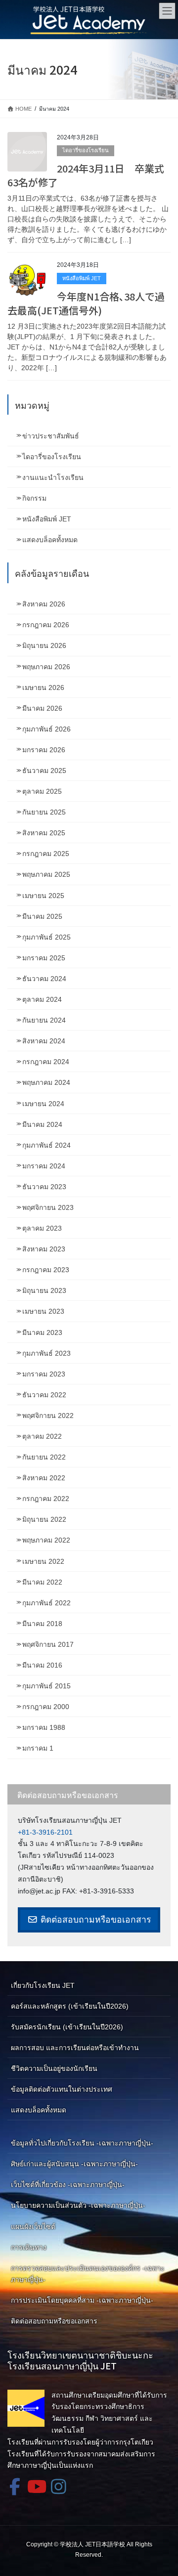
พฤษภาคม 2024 (46, 1082)
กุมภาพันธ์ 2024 (46, 1145)
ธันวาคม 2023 (44, 1187)
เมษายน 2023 (43, 1311)
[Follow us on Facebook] (15, 2486)
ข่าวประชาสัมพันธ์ (51, 436)
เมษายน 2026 (43, 687)
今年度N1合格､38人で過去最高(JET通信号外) (86, 303)
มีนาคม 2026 (42, 708)
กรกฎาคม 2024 (46, 1062)
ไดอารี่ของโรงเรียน (86, 150)
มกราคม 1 (38, 1748)
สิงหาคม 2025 (44, 833)
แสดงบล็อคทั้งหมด (50, 540)
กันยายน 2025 (44, 812)
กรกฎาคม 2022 (46, 1499)
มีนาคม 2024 (42, 1124)
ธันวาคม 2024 (44, 979)
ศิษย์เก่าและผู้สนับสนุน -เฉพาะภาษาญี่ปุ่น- (74, 2164)
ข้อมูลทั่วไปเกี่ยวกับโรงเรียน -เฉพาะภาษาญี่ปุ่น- (82, 2143)
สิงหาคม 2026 (44, 604)
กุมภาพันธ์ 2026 (46, 729)
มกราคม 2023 (44, 1374)
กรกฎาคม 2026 (46, 625)
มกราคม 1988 (44, 1727)
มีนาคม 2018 (42, 1624)
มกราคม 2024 (44, 1166)
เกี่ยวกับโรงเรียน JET (43, 1985)
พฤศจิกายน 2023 (48, 1207)
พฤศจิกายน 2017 (48, 1644)
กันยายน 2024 (44, 1020)
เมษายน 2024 (43, 1104)
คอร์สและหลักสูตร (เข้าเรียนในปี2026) (70, 2006)
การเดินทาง (29, 2247)
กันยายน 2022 (44, 1457)
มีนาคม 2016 (42, 1665)
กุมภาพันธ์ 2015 (46, 1686)
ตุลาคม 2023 (42, 1228)
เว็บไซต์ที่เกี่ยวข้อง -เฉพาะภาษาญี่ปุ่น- (68, 2185)
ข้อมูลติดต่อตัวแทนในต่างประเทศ (62, 2089)
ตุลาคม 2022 (42, 1436)
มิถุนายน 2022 (44, 1519)
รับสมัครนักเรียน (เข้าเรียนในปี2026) (67, 2027)
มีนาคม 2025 (42, 916)
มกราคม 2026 (44, 750)
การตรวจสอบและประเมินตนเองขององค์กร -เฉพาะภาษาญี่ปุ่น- (88, 2274)
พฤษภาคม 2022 (46, 1540)
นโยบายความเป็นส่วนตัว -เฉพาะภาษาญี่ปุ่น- (78, 2205)
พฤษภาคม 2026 (46, 667)
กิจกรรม (34, 498)
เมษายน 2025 (43, 896)
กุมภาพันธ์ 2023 (46, 1353)
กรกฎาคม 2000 (46, 1707)
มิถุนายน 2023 (44, 1290)
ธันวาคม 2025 (44, 771)
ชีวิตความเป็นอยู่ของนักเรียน (54, 2068)
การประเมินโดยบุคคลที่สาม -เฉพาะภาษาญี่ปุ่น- (82, 2300)
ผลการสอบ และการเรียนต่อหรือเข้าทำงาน (75, 2048)
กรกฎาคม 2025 (46, 854)
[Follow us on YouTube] (37, 2486)
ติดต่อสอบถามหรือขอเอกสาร (94, 1920)
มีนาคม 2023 (42, 1332)
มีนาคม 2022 (42, 1582)
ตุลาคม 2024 (42, 999)
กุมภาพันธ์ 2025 (46, 937)
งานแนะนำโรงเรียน (53, 477)
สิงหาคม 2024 (44, 1041)
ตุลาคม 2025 (42, 791)
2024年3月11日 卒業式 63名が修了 (91, 175)
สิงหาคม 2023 (44, 1249)
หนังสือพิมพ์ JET (82, 278)
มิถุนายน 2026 (44, 645)
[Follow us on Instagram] (58, 2486)
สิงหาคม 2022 (44, 1478)
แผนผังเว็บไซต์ (33, 2227)
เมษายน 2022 (43, 1561)
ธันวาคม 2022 (44, 1395)
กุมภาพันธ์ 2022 (46, 1603)
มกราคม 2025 (44, 958)
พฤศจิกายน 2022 (48, 1416)
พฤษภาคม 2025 (46, 874)
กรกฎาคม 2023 (46, 1270)
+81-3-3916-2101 (45, 1832)
